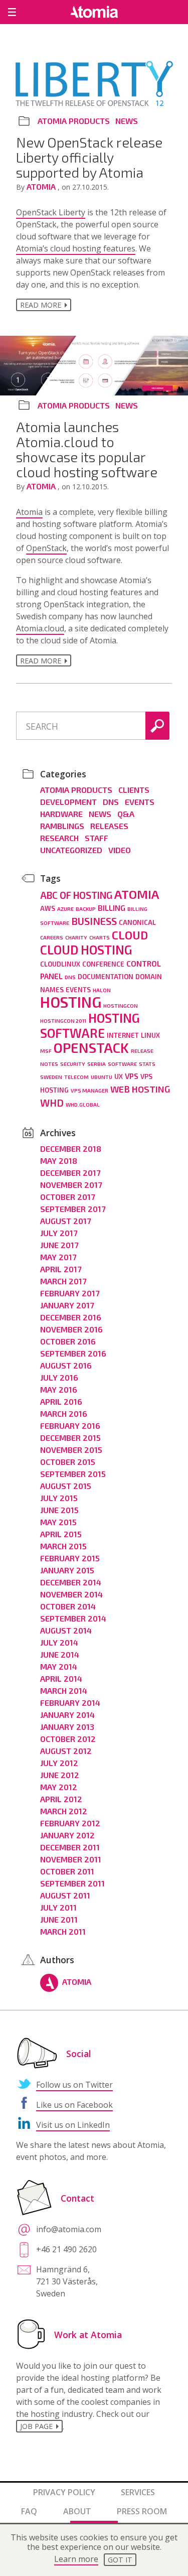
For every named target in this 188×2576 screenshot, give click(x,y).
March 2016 (64, 1413)
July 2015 (59, 1498)
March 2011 (63, 1931)
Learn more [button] (76, 2559)
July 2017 (59, 1233)
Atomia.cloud (40, 628)
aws (48, 908)
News (127, 121)
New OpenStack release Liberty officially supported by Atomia (89, 157)
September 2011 (72, 1883)
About (77, 2511)
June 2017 (59, 1245)
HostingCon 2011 (63, 1021)
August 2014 (66, 1630)
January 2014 (67, 1715)
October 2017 (67, 1197)
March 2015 (63, 1546)
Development (68, 802)
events (78, 990)
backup (86, 909)
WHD (52, 1103)
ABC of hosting (76, 895)
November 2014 (71, 1594)
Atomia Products (74, 121)
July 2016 (59, 1377)
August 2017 (65, 1221)
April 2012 (61, 1799)
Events (140, 802)
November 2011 (71, 1859)
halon (102, 990)
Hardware (61, 814)
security (73, 1064)
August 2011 (65, 1895)
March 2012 (64, 1811)
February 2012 (70, 1823)
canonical (137, 922)
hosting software (90, 1025)
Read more (41, 305)
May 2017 (58, 1257)
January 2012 (67, 1835)
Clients (134, 790)
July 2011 (58, 1907)
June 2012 (60, 1775)
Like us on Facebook (74, 2105)
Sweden (51, 1077)
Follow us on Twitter (74, 2085)
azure (65, 909)
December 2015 (70, 1438)
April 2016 (61, 1401)
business (94, 921)
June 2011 (59, 1919)
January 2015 (67, 1570)
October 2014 (68, 1606)
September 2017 (73, 1209)
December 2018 (71, 1148)
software (122, 1064)
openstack (91, 1047)
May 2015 (58, 1522)
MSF (46, 1051)
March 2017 (63, 1281)
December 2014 (71, 1582)
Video (120, 850)
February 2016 (70, 1426)
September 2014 (73, 1618)
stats (147, 1064)
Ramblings (62, 826)
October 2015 (68, 1462)
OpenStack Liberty (51, 212)
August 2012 (66, 1751)
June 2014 (60, 1654)
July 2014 (59, 1642)
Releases (109, 826)
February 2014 (70, 1703)
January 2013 (67, 1727)
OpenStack (46, 548)
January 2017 (67, 1305)
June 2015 (59, 1510)
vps (132, 1076)
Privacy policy (64, 2492)
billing (112, 908)
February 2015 (70, 1558)
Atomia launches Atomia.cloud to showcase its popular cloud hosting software (87, 449)
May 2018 (59, 1161)
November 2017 (71, 1185)
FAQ (29, 2511)
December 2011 (70, 1847)
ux (119, 1076)
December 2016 (71, 1317)
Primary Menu (12, 12)
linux (150, 1035)
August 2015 (66, 1486)
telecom (76, 1077)
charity (76, 937)
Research (59, 838)
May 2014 (59, 1666)
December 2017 (70, 1173)
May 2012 (59, 1787)
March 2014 (64, 1690)
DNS (111, 802)
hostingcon (121, 1005)
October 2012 (68, 1739)
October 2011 (67, 1871)
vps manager (89, 1090)
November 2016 (71, 1329)
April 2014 (61, 1678)
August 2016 (66, 1365)
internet (123, 1035)
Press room (142, 2511)
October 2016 (68, 1341)
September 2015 (73, 1474)
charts (100, 937)
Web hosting (140, 1089)
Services (138, 2492)
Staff (97, 838)
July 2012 (59, 1763)
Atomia (42, 186)
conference (103, 964)
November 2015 (71, 1450)
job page (36, 2426)
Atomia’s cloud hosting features (76, 248)
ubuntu (102, 1077)
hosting (71, 1002)
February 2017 (70, 1293)
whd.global (83, 1104)
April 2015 (61, 1534)
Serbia (97, 1064)
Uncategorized (71, 850)
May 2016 (59, 1389)
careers (52, 937)
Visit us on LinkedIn (73, 2125)
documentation (106, 977)
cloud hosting (86, 950)
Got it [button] (120, 2560)
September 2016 (73, 1353)
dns (70, 977)
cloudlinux (60, 964)
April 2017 (61, 1269)
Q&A (126, 814)
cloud (130, 935)
